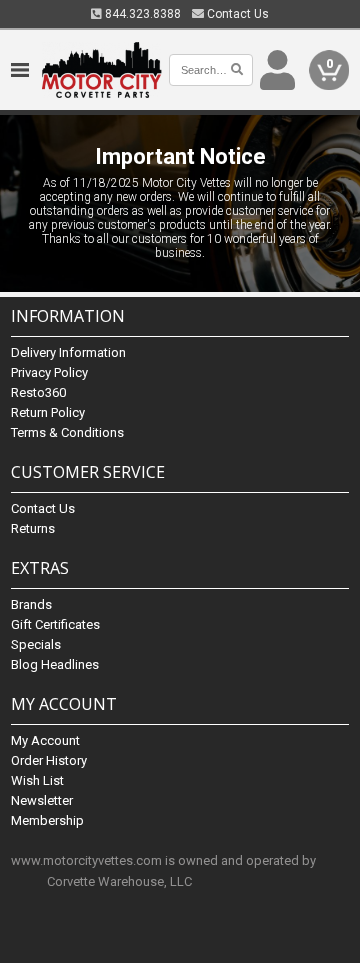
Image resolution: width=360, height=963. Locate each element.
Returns (33, 528)
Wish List (37, 780)
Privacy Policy (49, 372)
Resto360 (38, 392)
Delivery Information (68, 352)
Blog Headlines (55, 664)
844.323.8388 (141, 14)
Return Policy (48, 412)
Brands (31, 604)
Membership (47, 820)
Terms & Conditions (67, 432)
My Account (45, 740)
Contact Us (236, 14)
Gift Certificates (55, 624)
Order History (49, 760)
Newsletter (42, 800)
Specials (36, 644)
